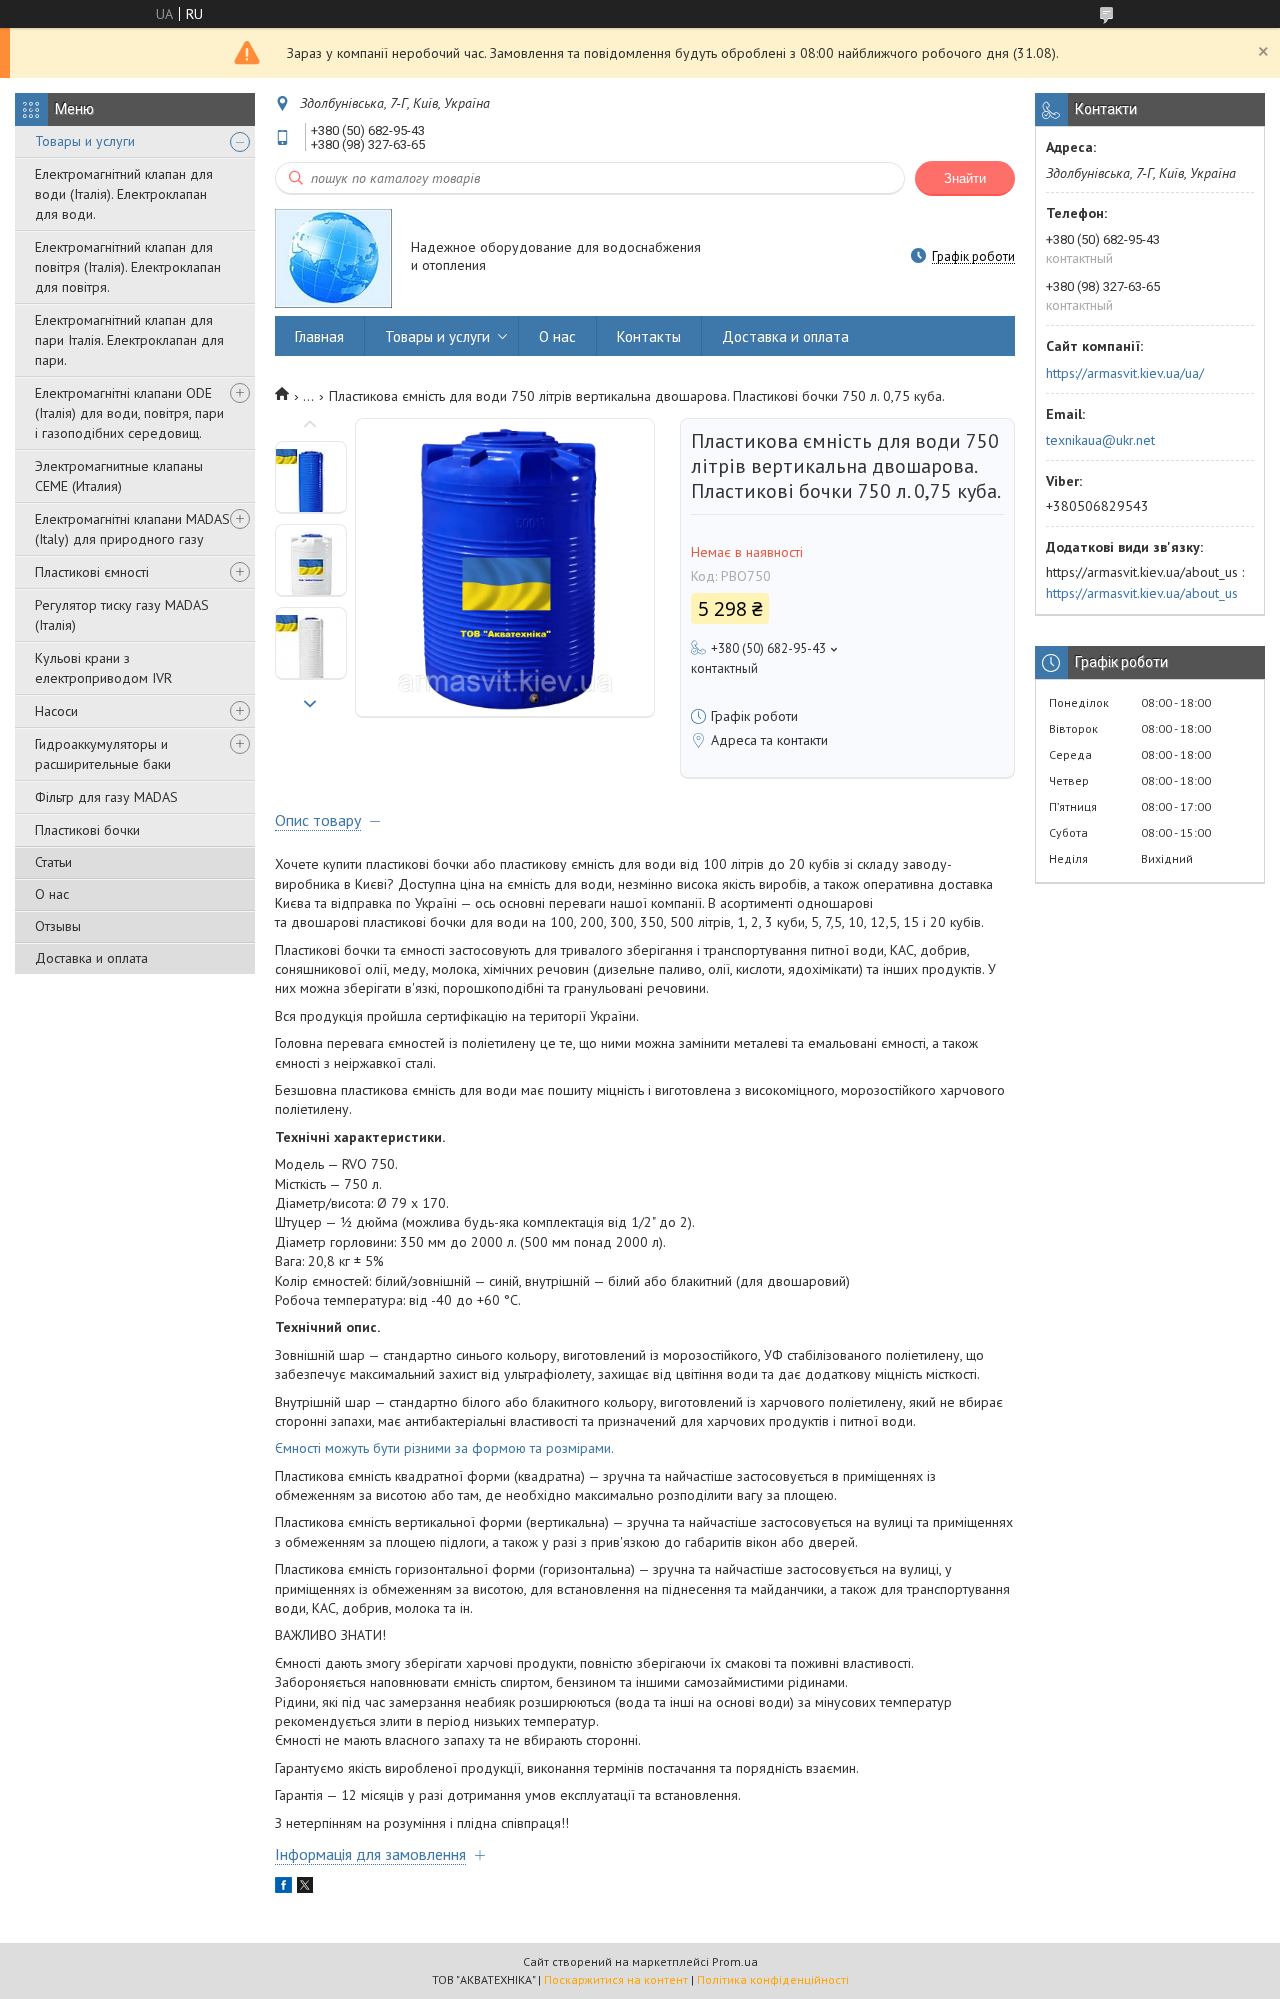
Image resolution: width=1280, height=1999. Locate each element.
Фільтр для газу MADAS (106, 797)
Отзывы (58, 926)
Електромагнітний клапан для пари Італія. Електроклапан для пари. (129, 340)
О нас (52, 894)
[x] (305, 1888)
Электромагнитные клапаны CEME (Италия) (119, 476)
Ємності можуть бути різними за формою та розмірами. (444, 1448)
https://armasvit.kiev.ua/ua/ (1125, 373)
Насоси (56, 711)
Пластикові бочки (87, 830)
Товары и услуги (85, 141)
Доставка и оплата (91, 958)
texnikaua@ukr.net (1100, 440)
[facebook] (283, 1888)
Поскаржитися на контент (616, 1979)
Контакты (649, 336)
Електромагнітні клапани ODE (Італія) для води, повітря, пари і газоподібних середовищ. (129, 413)
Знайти (965, 178)
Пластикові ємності (92, 572)
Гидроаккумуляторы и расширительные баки (103, 754)
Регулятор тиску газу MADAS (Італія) (122, 615)
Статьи (53, 862)
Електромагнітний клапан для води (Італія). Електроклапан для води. (124, 194)
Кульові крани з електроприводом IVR (103, 668)
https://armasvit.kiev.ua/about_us (1142, 593)
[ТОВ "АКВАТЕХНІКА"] (333, 257)
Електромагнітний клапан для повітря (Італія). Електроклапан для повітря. (128, 267)
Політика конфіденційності (773, 1979)
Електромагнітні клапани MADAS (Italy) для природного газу (132, 529)
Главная (319, 336)
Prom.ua (735, 1961)
